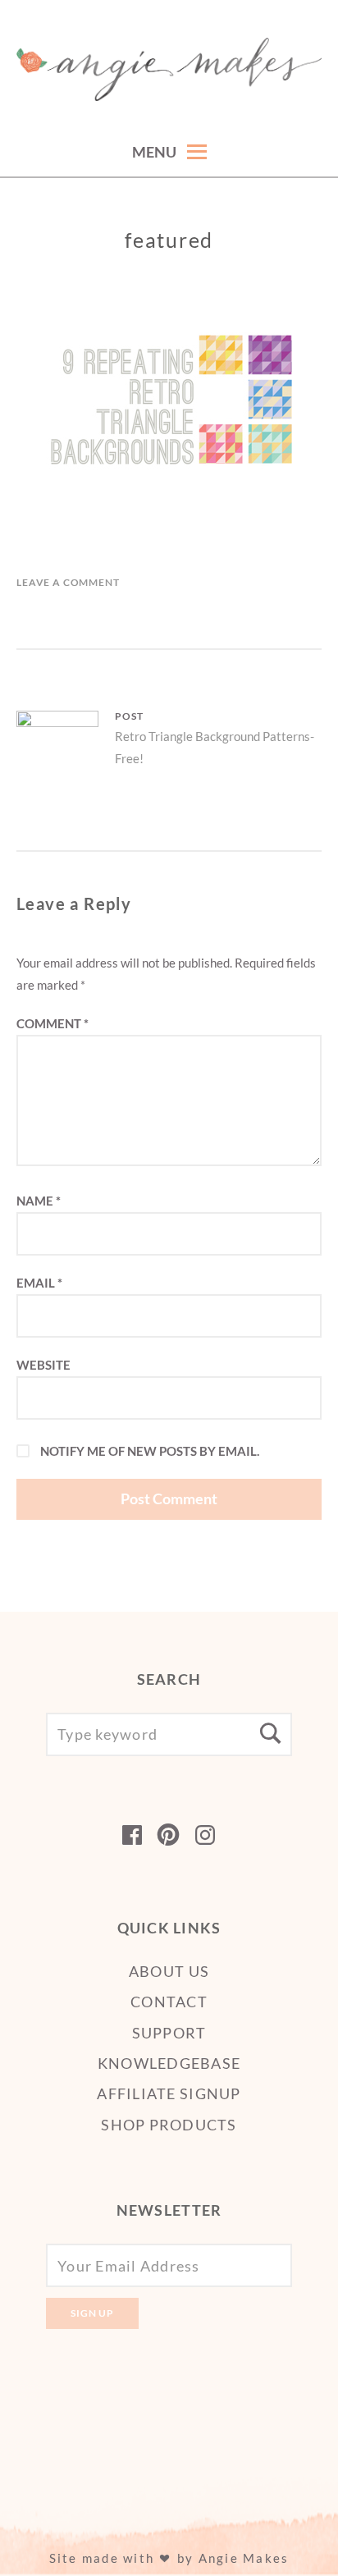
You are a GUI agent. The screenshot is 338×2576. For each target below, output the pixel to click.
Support (169, 2033)
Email (39, 1283)
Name (39, 1201)
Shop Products (169, 2125)
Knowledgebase (169, 2063)
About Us (169, 1971)
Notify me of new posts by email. (150, 1451)
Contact (169, 2002)
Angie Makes (244, 2558)
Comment (53, 1023)
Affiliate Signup (169, 2093)
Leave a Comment (68, 582)
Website (43, 1365)
